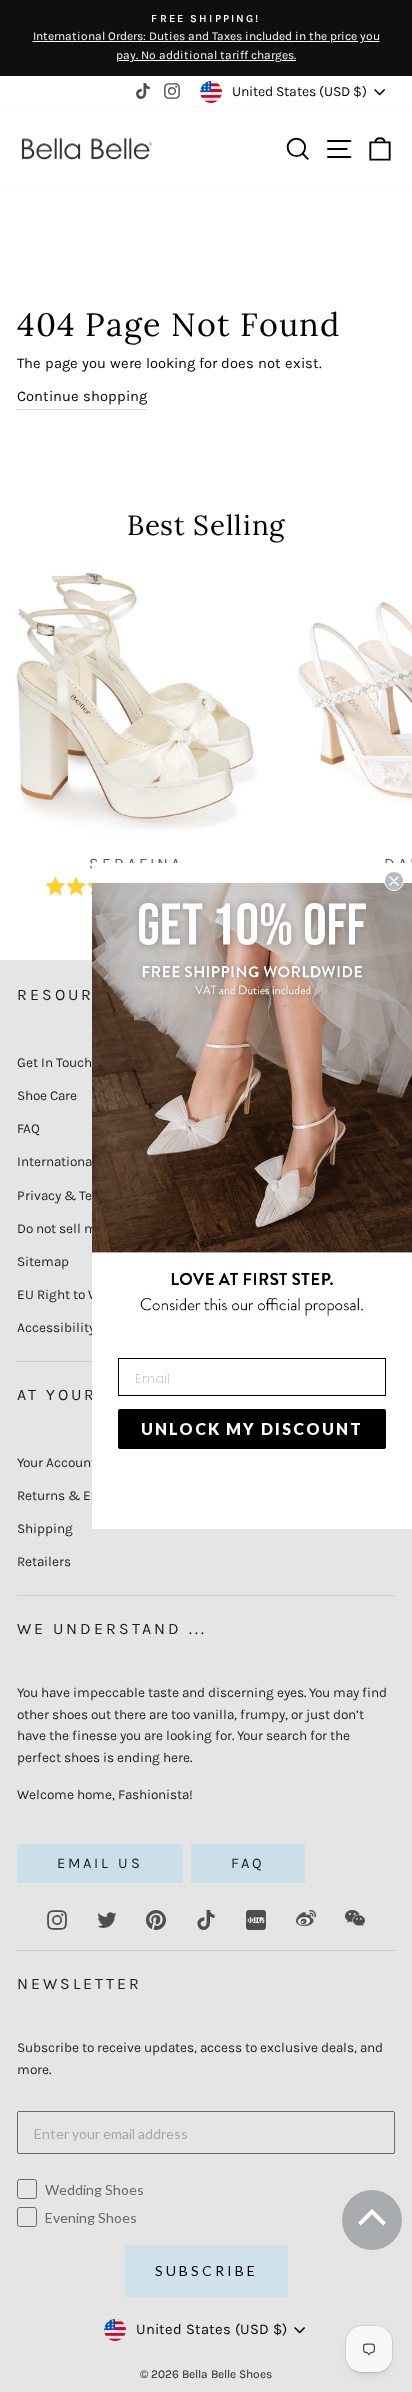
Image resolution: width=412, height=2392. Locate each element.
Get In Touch (54, 1062)
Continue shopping (82, 396)
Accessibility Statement (90, 1327)
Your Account (56, 1462)
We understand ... (112, 1628)
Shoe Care (47, 1095)
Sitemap (43, 1261)
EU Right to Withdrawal (87, 1294)
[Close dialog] (394, 881)
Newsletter (79, 1983)
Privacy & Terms (67, 1195)
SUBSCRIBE (206, 2270)
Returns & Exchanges (83, 1495)
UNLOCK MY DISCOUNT (252, 1428)
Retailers (44, 1561)
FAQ (28, 1128)
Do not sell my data (75, 1228)
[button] (370, 2226)
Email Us (100, 1863)
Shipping (45, 1528)
